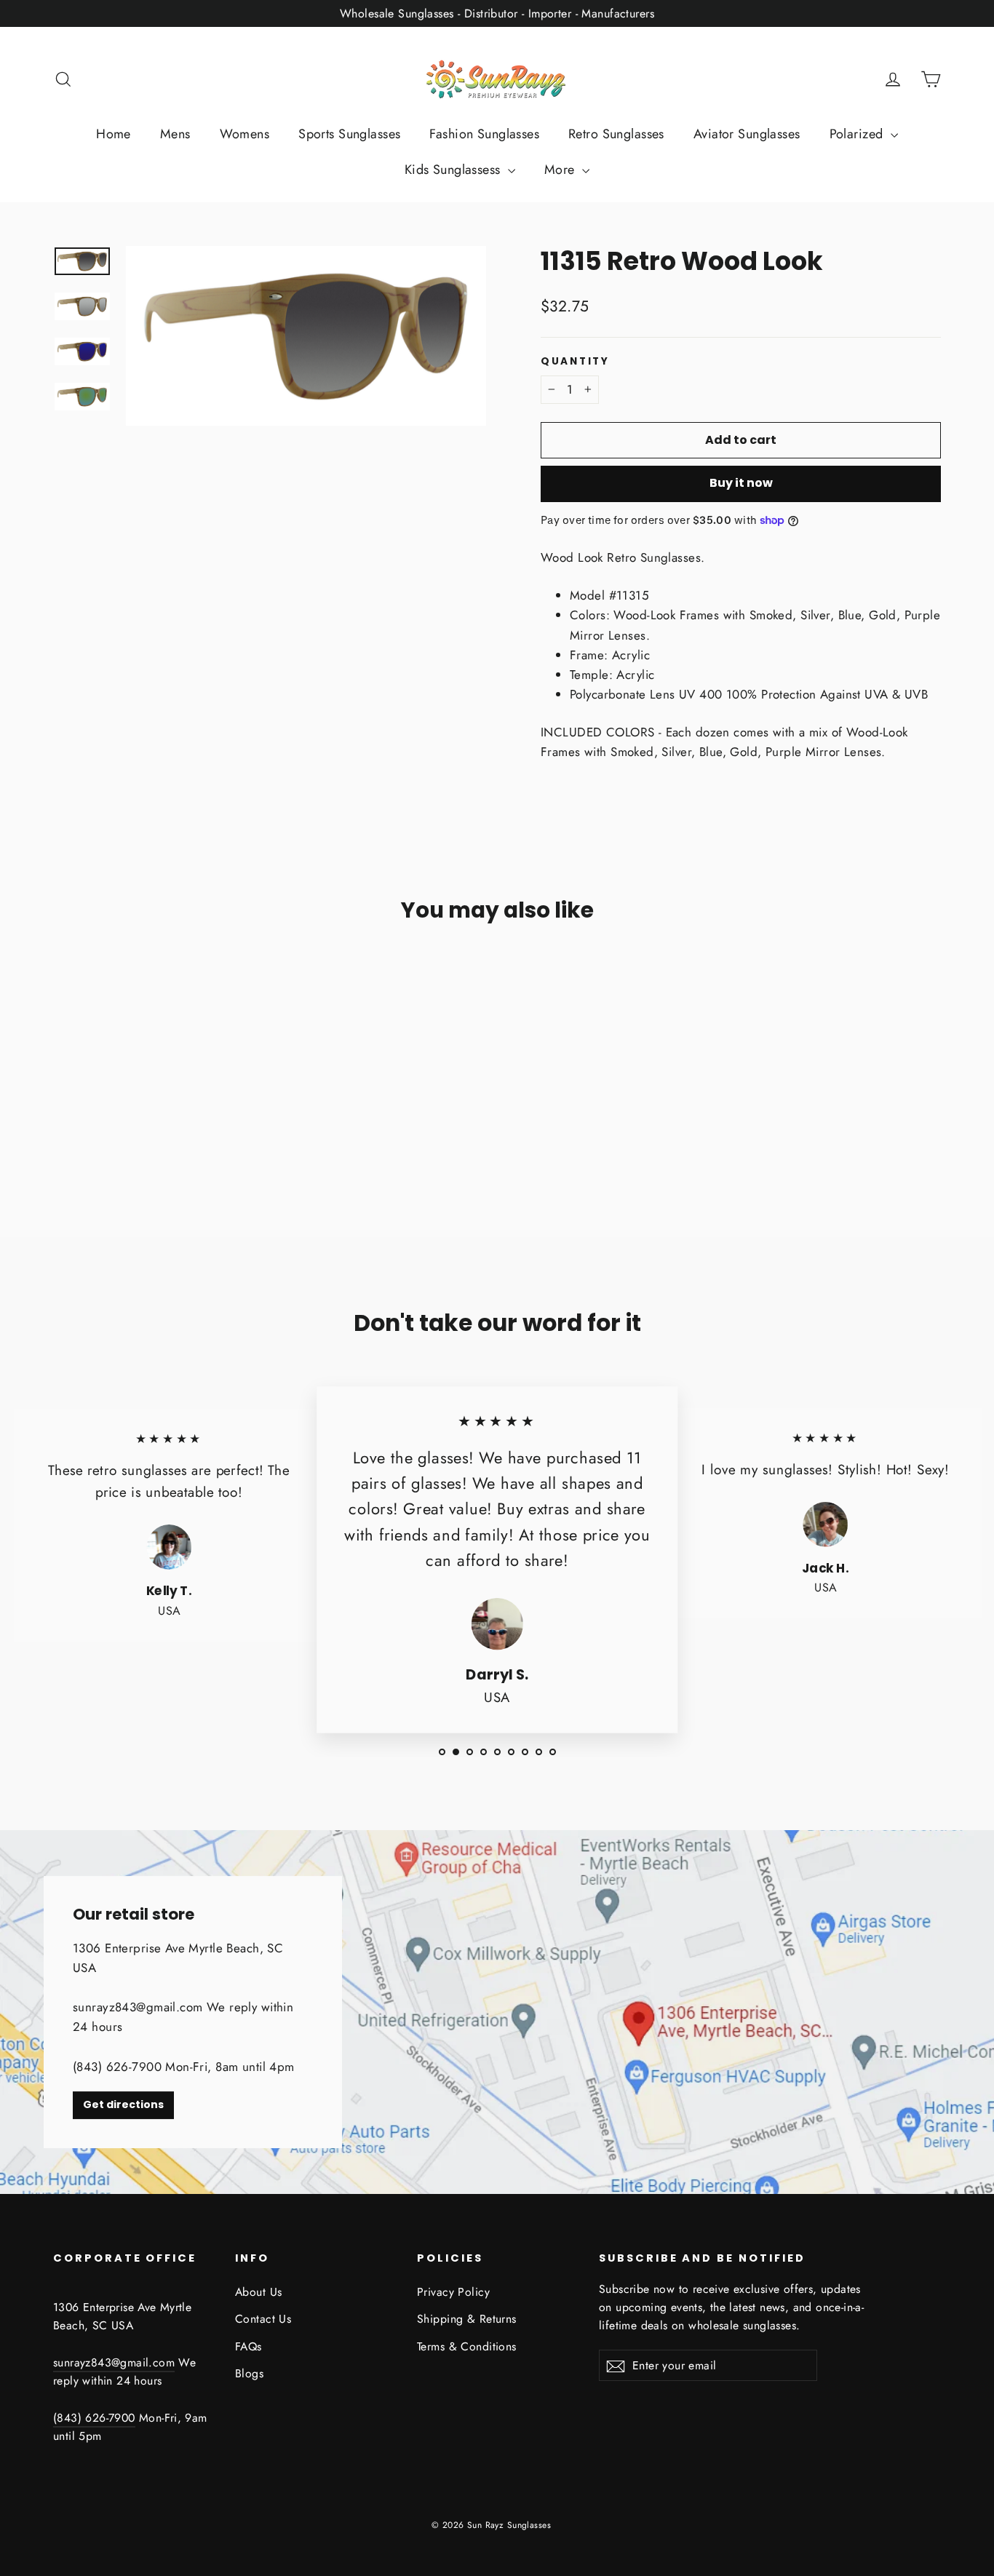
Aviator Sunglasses (747, 134)
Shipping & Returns (467, 2319)
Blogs (249, 2373)
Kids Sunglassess (454, 170)
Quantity (575, 362)
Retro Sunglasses (616, 134)
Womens (245, 134)
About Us (258, 2292)
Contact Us (263, 2319)
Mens (175, 134)
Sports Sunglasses (349, 134)
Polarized (858, 134)
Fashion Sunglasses (484, 134)
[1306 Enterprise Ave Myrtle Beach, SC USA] (497, 2012)
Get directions (123, 2104)
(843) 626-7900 (94, 2418)
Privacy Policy (453, 2292)
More (561, 170)
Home (114, 134)
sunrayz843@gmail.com (114, 2362)
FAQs (249, 2346)
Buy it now (741, 483)
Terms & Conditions (467, 2346)
